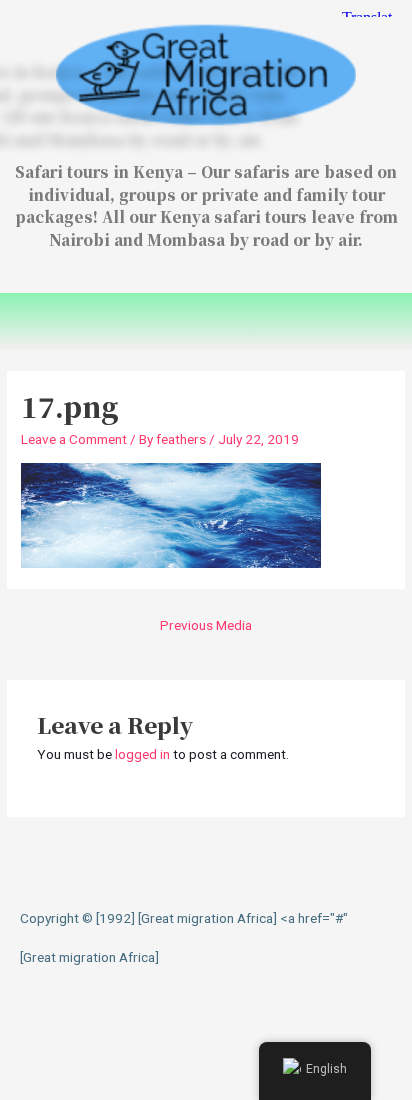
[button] (206, 321)
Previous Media (206, 625)
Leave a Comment (74, 439)
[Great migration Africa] (89, 957)
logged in (142, 754)
